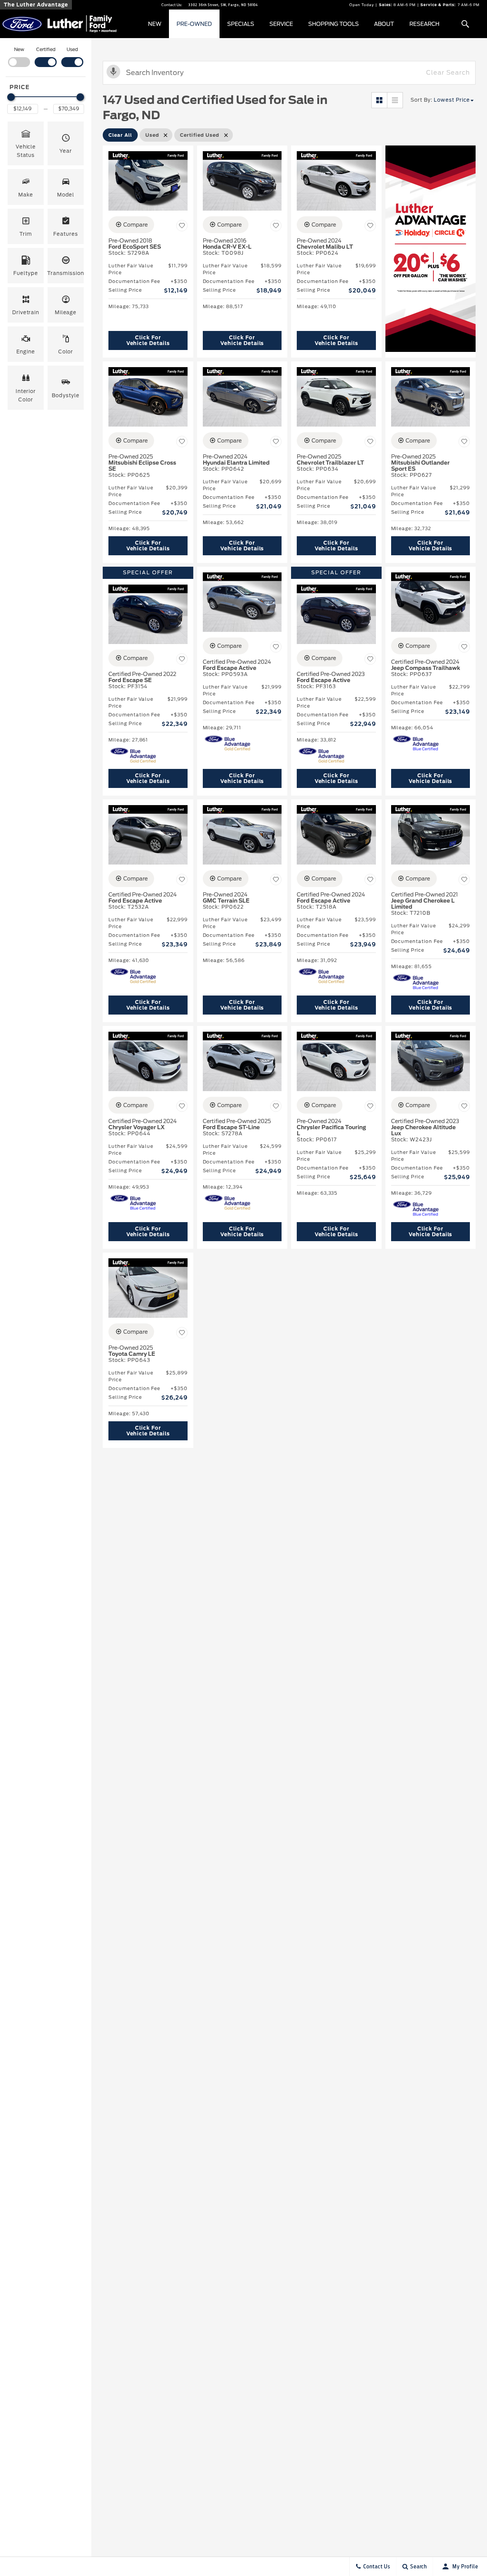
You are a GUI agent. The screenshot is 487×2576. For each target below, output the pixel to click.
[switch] (19, 56)
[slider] (11, 97)
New (155, 24)
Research (424, 24)
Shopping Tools (333, 24)
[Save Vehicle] (182, 226)
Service (281, 24)
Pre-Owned (194, 24)
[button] (465, 24)
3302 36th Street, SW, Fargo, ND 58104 (223, 5)
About (384, 24)
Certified (46, 49)
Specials (241, 24)
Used (72, 49)
